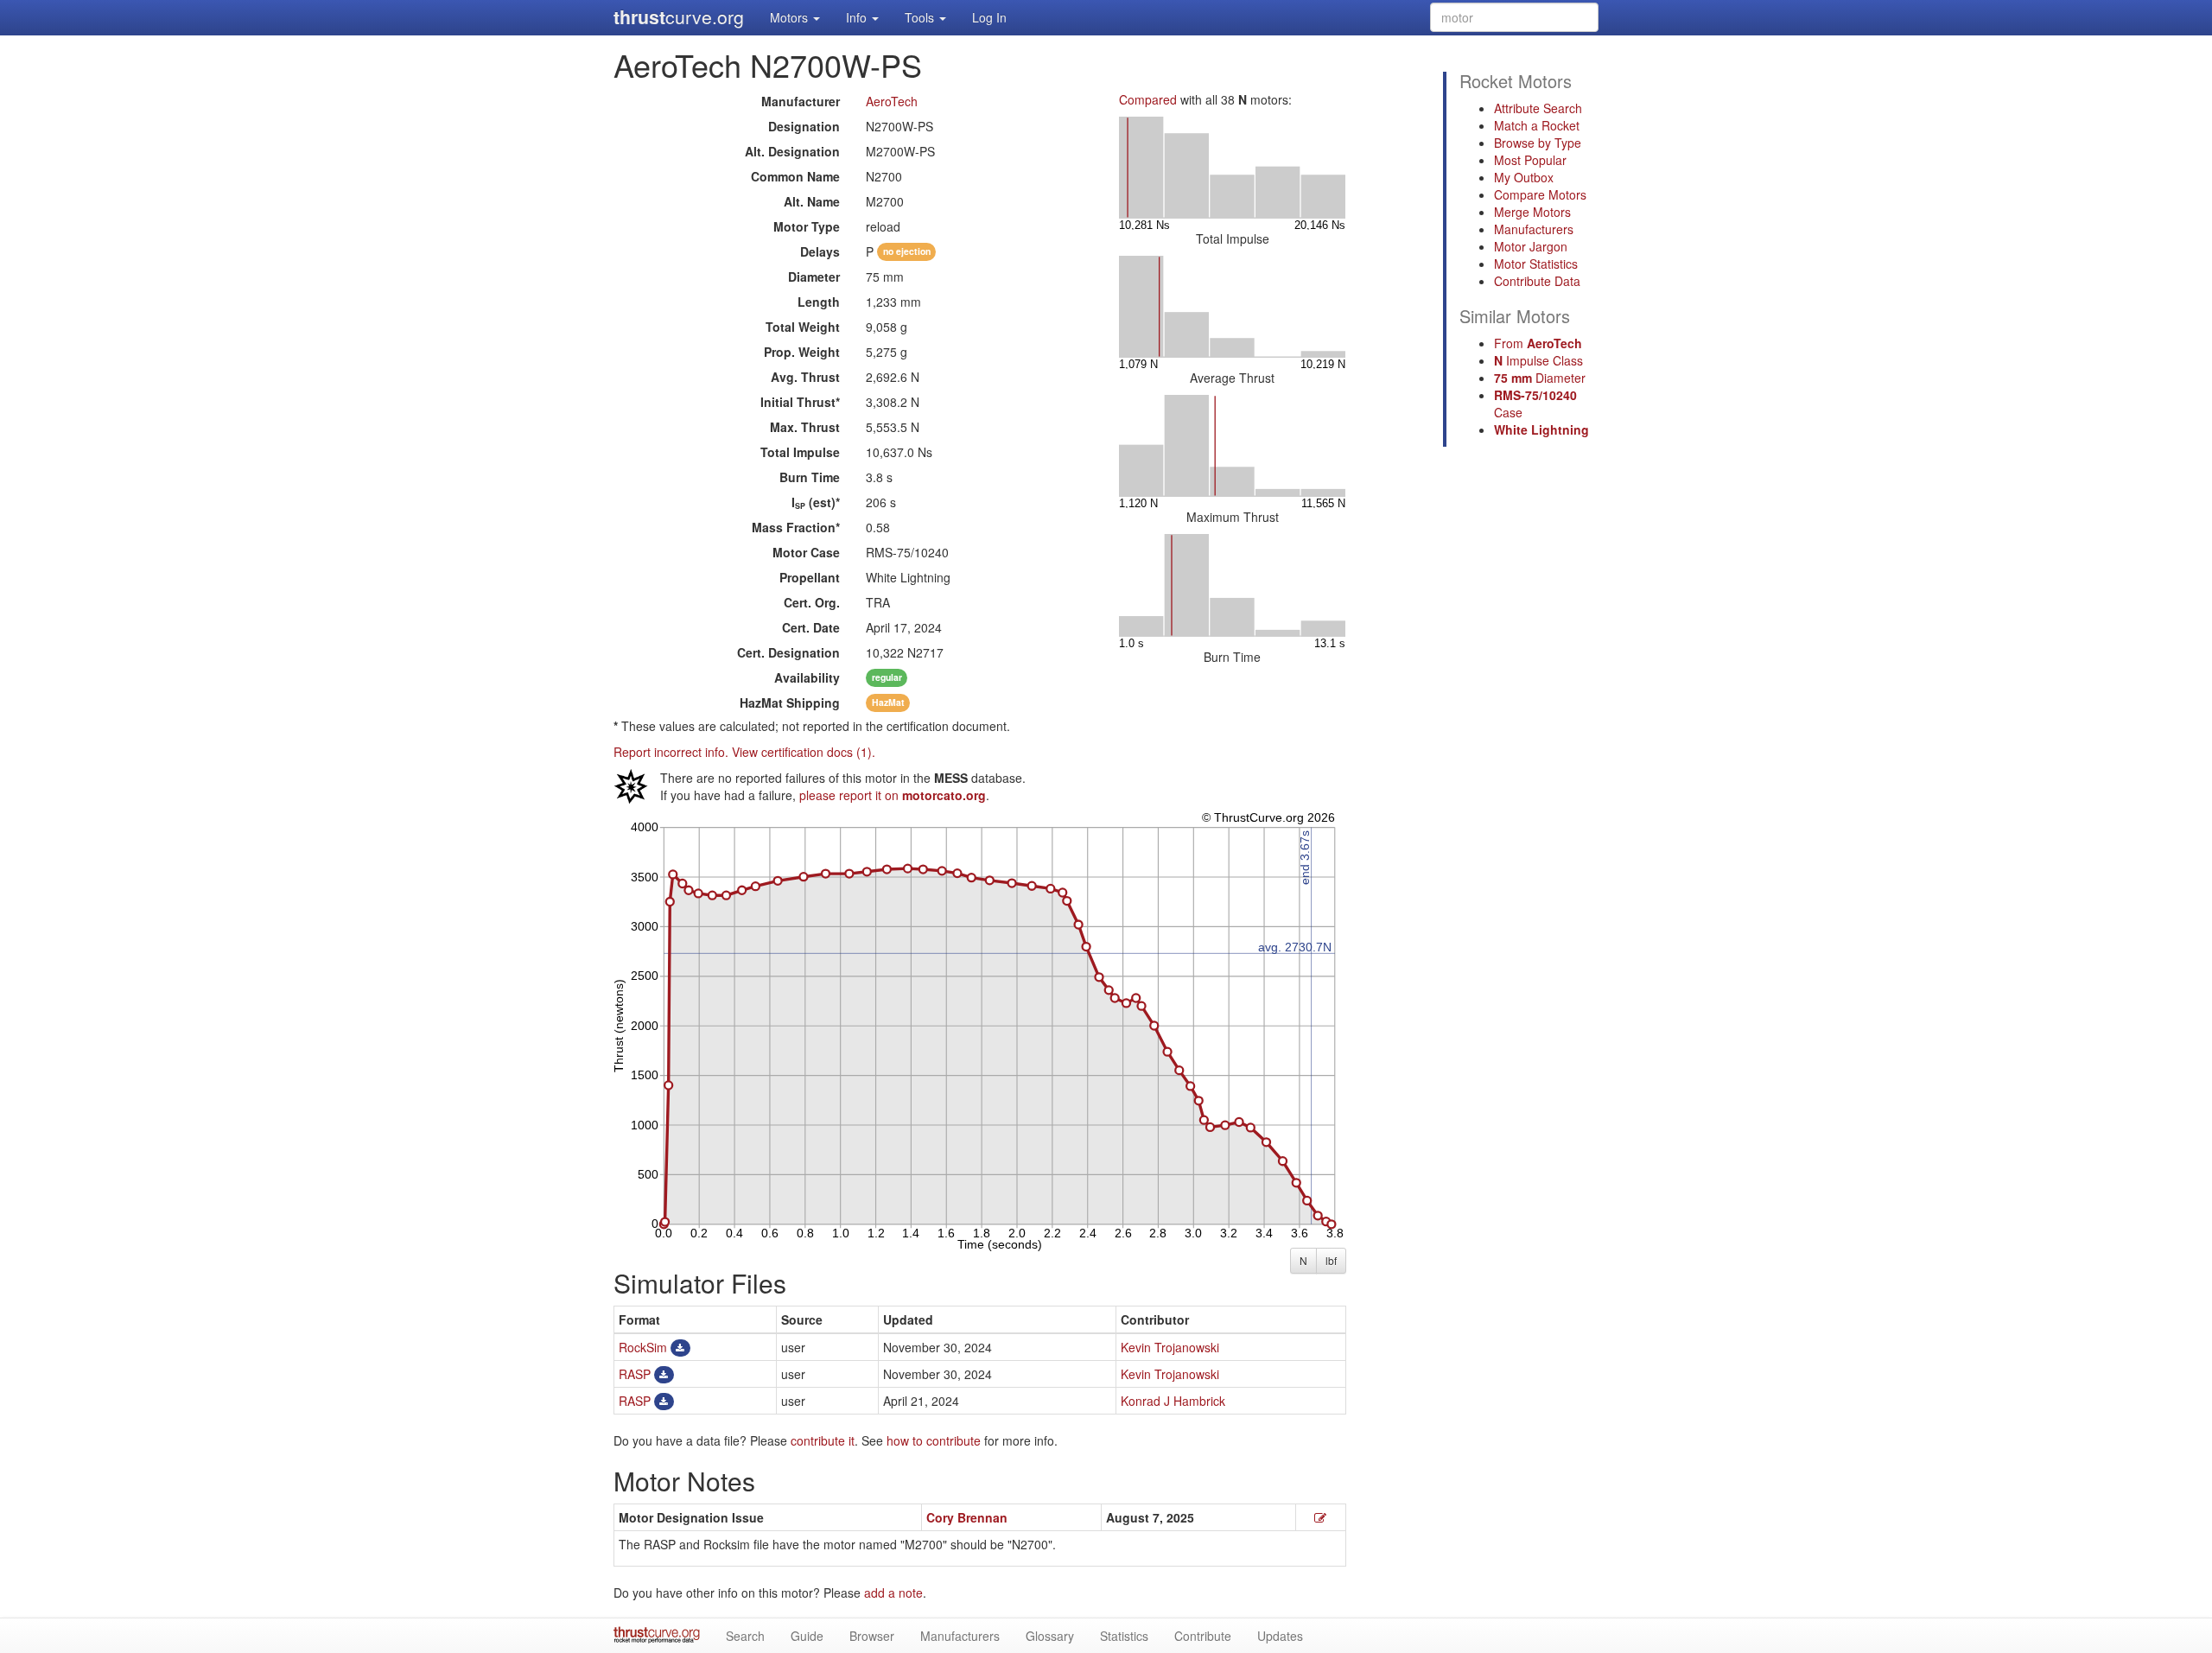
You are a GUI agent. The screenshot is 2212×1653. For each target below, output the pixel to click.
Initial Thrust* (800, 402)
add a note (893, 1593)
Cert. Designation (788, 652)
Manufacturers (1534, 229)
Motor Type (807, 226)
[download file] (680, 1347)
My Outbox (1524, 177)
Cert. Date (811, 627)
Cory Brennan (967, 1517)
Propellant (810, 577)
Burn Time (810, 477)
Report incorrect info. (671, 752)
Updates (1280, 1636)
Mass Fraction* (796, 527)
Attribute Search (1538, 108)
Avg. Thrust (805, 377)
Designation (804, 126)
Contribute (1203, 1636)
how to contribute (934, 1440)
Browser (872, 1636)
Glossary (1050, 1636)
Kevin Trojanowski (1170, 1347)
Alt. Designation (792, 151)
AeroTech (892, 101)
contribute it (823, 1440)
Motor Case (806, 552)
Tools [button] (921, 17)
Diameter (814, 277)
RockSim (643, 1347)
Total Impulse (800, 452)
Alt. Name (812, 201)
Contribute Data (1537, 281)
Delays (820, 251)
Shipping (790, 703)
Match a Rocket (1537, 125)
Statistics (1124, 1636)
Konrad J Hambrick (1173, 1401)
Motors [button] (791, 17)
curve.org (679, 17)
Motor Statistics (1536, 264)
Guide (807, 1636)
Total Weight (803, 327)
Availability (807, 677)
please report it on (893, 795)
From (1538, 343)
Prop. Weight (802, 352)
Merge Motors (1532, 212)
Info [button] (858, 17)
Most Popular (1530, 160)
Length (819, 302)
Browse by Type (1538, 143)
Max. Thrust (805, 427)
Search (745, 1636)
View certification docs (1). (804, 752)
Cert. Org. (812, 602)
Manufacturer (801, 101)
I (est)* (816, 502)
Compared (1148, 99)
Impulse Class (1538, 360)
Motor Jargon (1531, 246)
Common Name (795, 176)
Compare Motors (1540, 194)
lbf (1331, 1260)
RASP (635, 1374)
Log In (989, 17)
